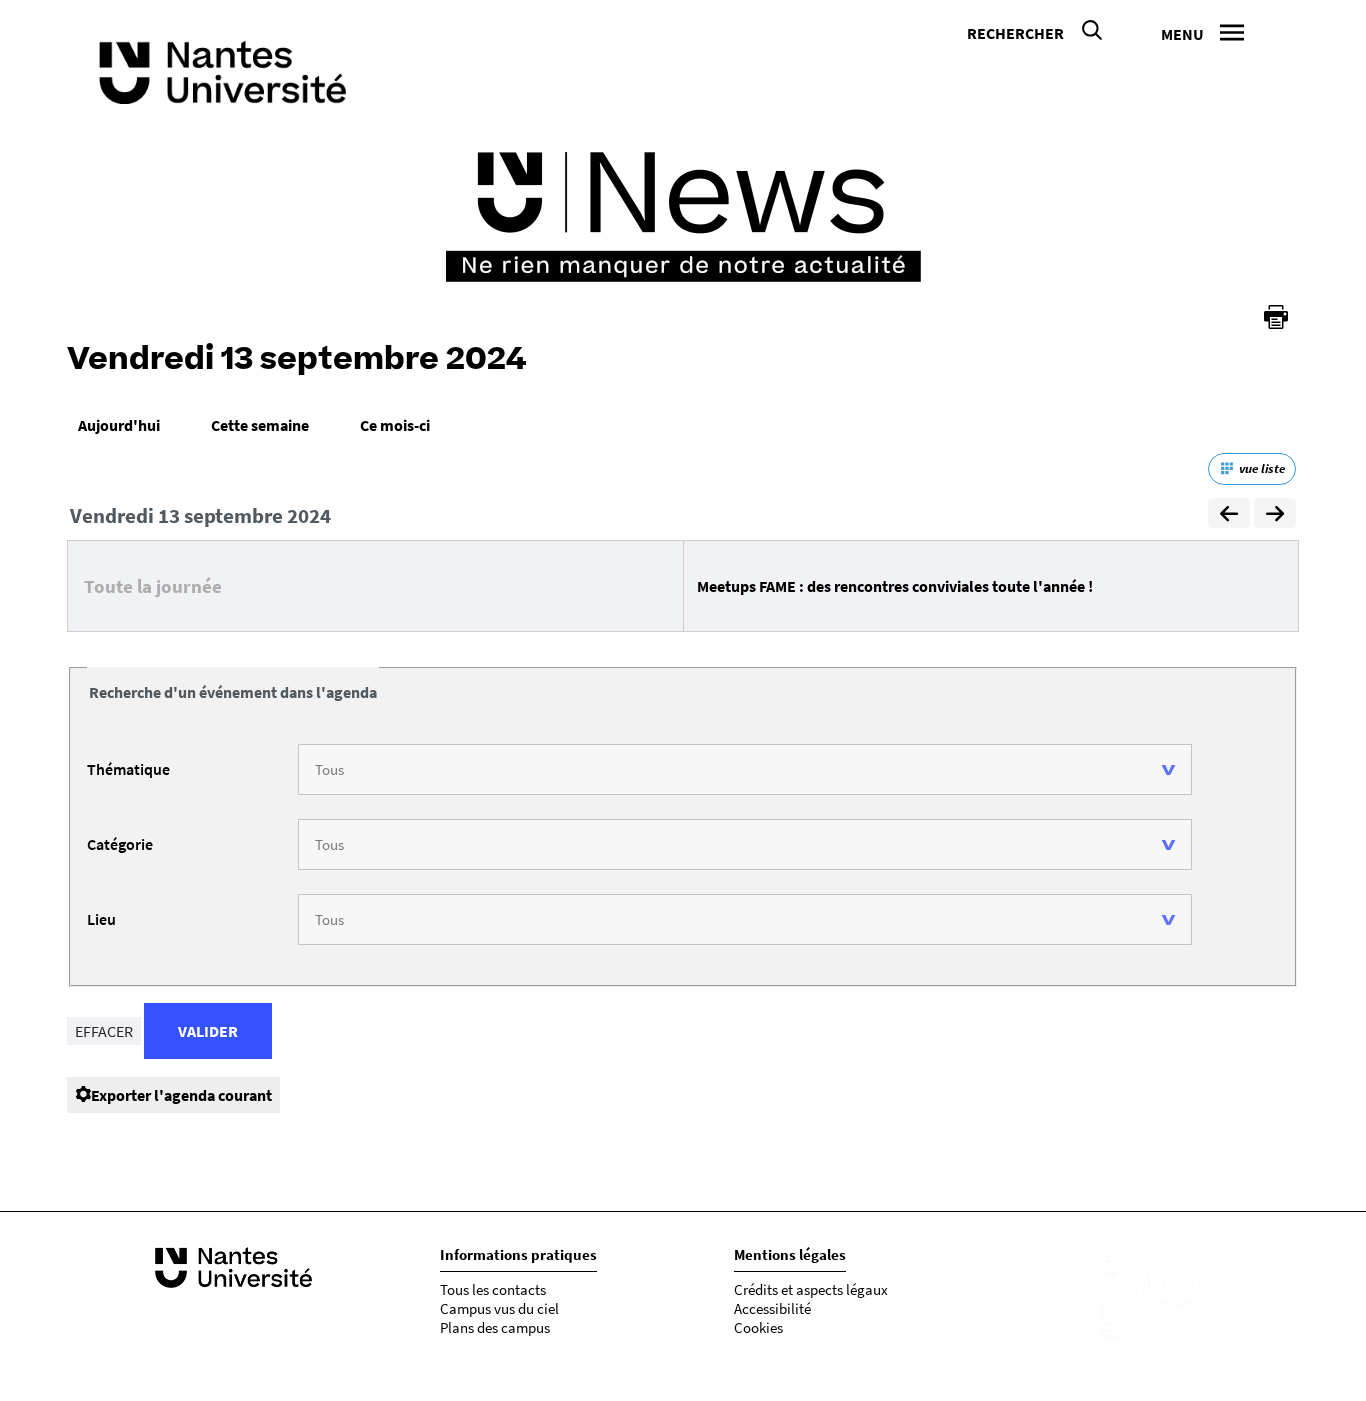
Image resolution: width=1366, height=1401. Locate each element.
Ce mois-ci (395, 425)
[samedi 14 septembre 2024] (1275, 516)
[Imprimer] (1276, 317)
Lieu (101, 919)
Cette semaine (260, 425)
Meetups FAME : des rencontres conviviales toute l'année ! (895, 586)
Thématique (128, 769)
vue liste (1262, 468)
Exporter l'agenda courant (181, 1095)
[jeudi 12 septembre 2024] (1229, 516)
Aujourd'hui (119, 425)
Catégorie (120, 844)
